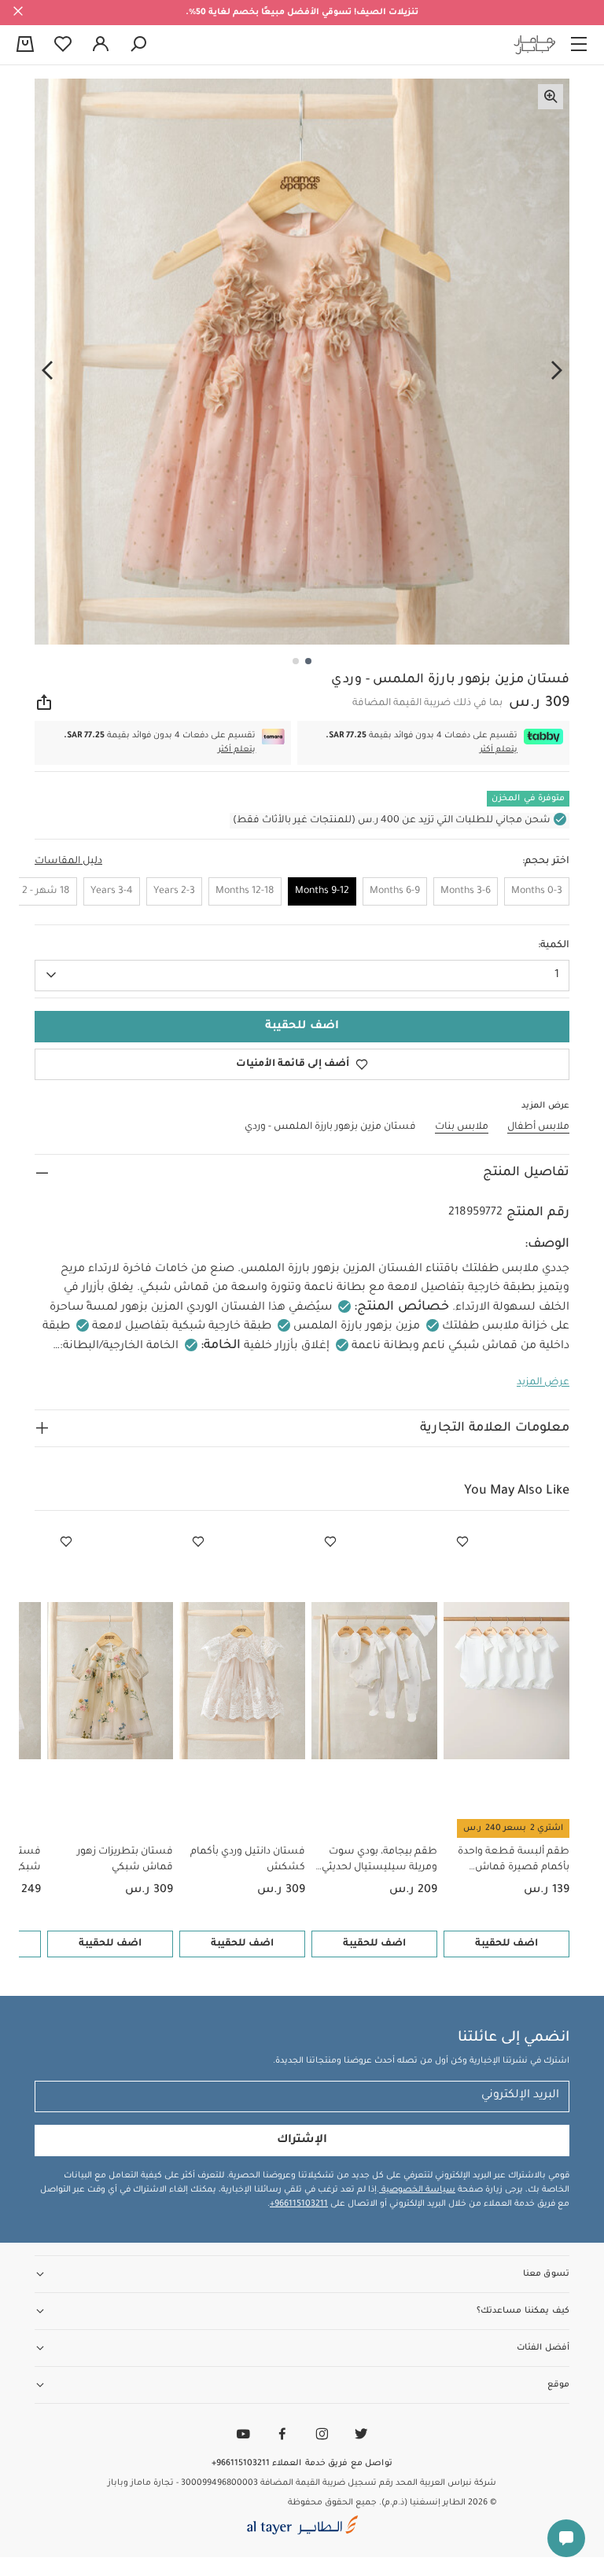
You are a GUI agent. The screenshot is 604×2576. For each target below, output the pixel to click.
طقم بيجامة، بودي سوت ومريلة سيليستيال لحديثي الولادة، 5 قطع (379, 1861)
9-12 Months (322, 891)
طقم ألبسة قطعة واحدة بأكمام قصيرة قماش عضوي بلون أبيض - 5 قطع (510, 1861)
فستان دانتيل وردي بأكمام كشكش (248, 1860)
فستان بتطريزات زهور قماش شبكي (125, 1860)
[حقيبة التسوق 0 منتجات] (25, 46)
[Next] (47, 370)
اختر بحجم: (546, 862)
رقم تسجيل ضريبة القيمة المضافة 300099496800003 (287, 2483)
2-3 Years (174, 891)
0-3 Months (537, 891)
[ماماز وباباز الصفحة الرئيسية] (535, 45)
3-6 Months (466, 891)
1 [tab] (308, 661)
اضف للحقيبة (506, 1944)
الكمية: (554, 946)
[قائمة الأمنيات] (462, 1542)
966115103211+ (299, 2204)
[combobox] (302, 976)
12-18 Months (245, 891)
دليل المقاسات (68, 862)
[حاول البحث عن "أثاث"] (138, 45)
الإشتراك (302, 2141)
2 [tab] (296, 661)
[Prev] (557, 370)
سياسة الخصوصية (417, 2190)
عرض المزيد (543, 1383)
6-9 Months (395, 891)
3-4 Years (112, 891)
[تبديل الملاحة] (579, 45)
